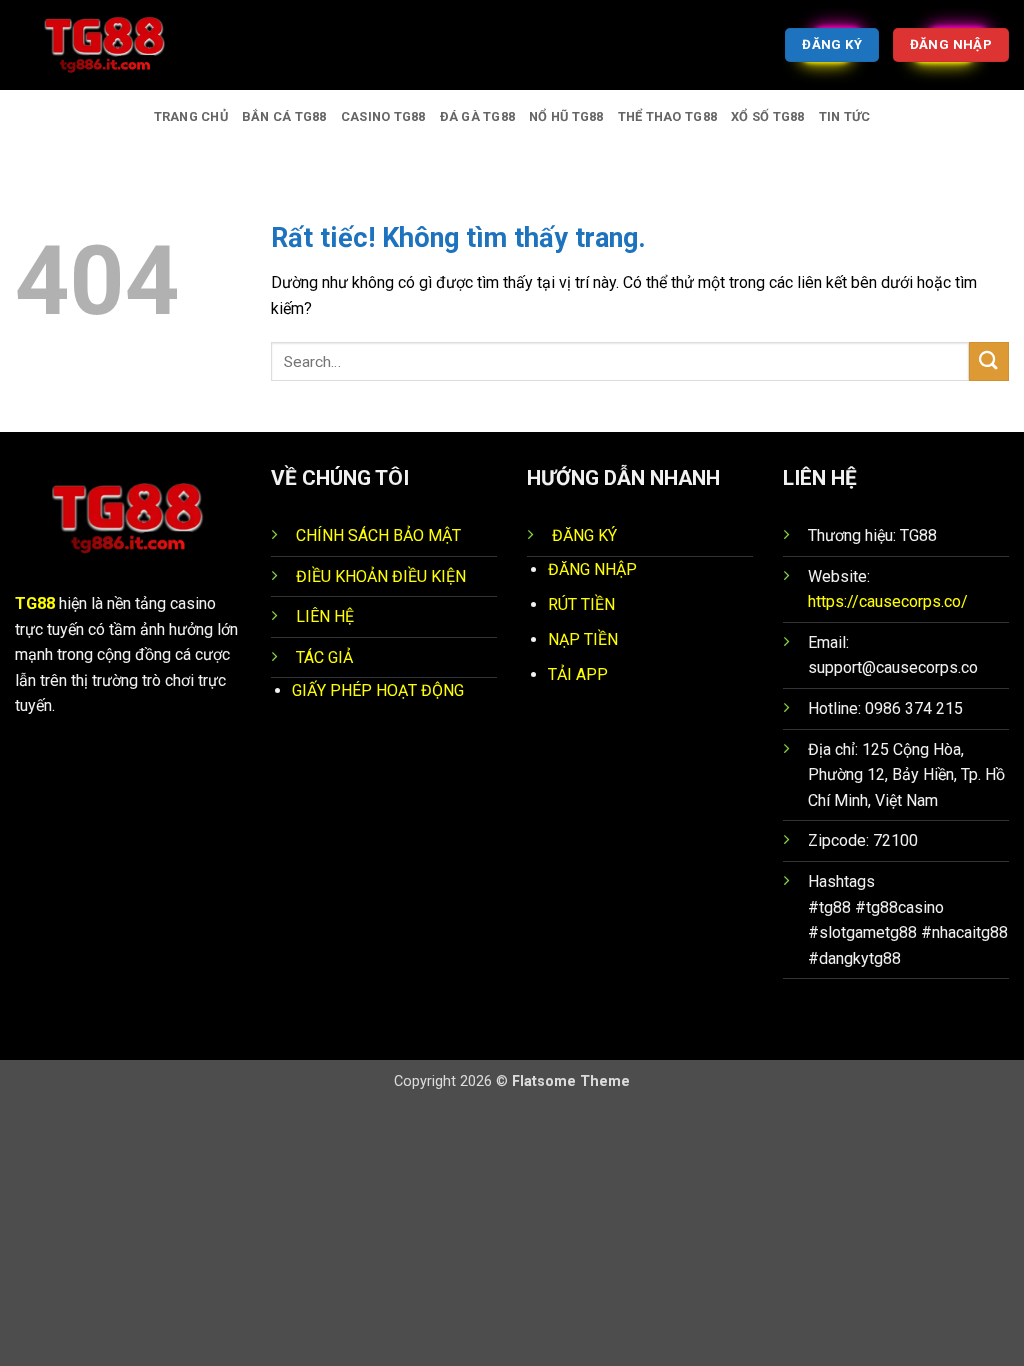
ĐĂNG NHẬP (592, 569)
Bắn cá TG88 (284, 116)
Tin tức (845, 116)
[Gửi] (989, 361)
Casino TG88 (383, 116)
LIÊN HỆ (325, 616)
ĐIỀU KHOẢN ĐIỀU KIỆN (381, 576)
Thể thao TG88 (667, 116)
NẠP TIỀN (583, 639)
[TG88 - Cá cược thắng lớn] (115, 45)
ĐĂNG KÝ (584, 535)
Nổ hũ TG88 (566, 116)
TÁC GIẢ (324, 657)
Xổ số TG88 (768, 116)
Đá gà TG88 (478, 116)
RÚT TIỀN (581, 604)
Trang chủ (191, 116)
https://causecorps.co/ (888, 601)
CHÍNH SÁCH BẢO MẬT (378, 535)
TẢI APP (578, 674)
